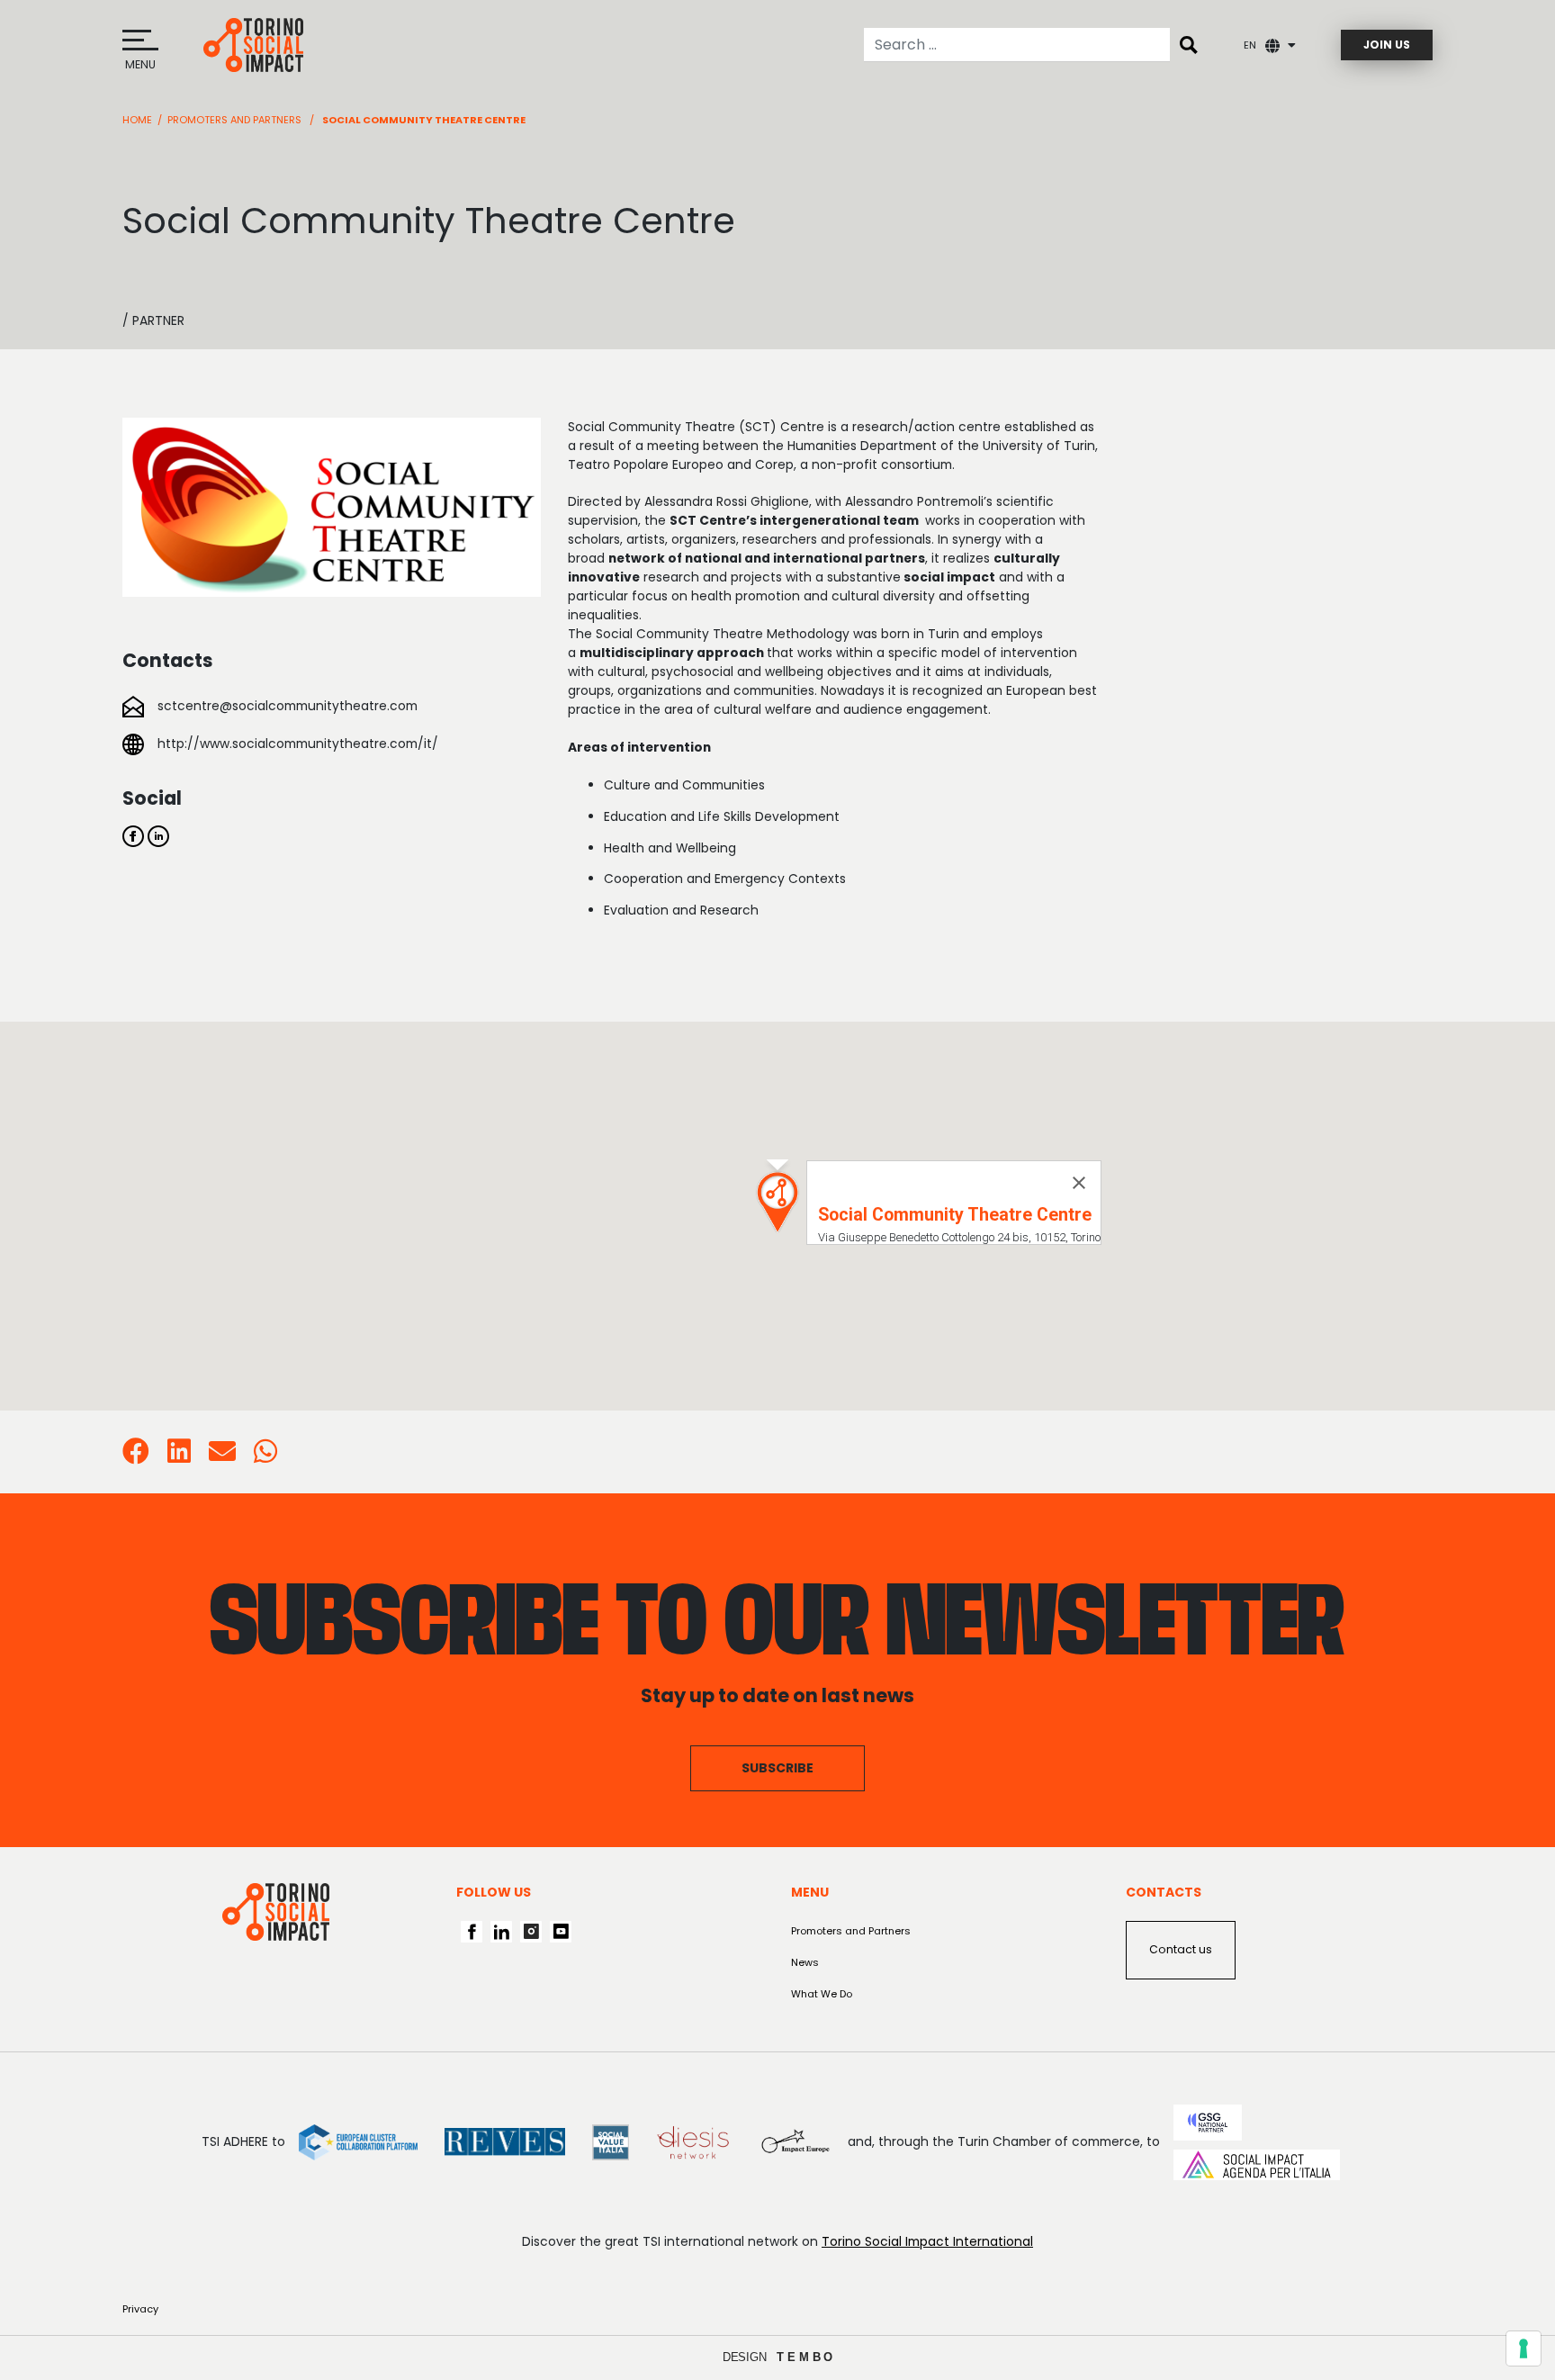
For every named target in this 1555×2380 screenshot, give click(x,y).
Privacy (140, 2309)
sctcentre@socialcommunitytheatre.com (288, 706)
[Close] (1079, 1183)
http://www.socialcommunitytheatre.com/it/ (298, 744)
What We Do (822, 1994)
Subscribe (777, 1768)
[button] (777, 1202)
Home (137, 120)
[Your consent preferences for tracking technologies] (1524, 2348)
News (805, 1962)
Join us (1387, 45)
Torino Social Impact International (927, 2241)
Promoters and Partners (234, 120)
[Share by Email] (222, 1456)
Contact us (1181, 1949)
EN (1250, 45)
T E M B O (805, 2357)
